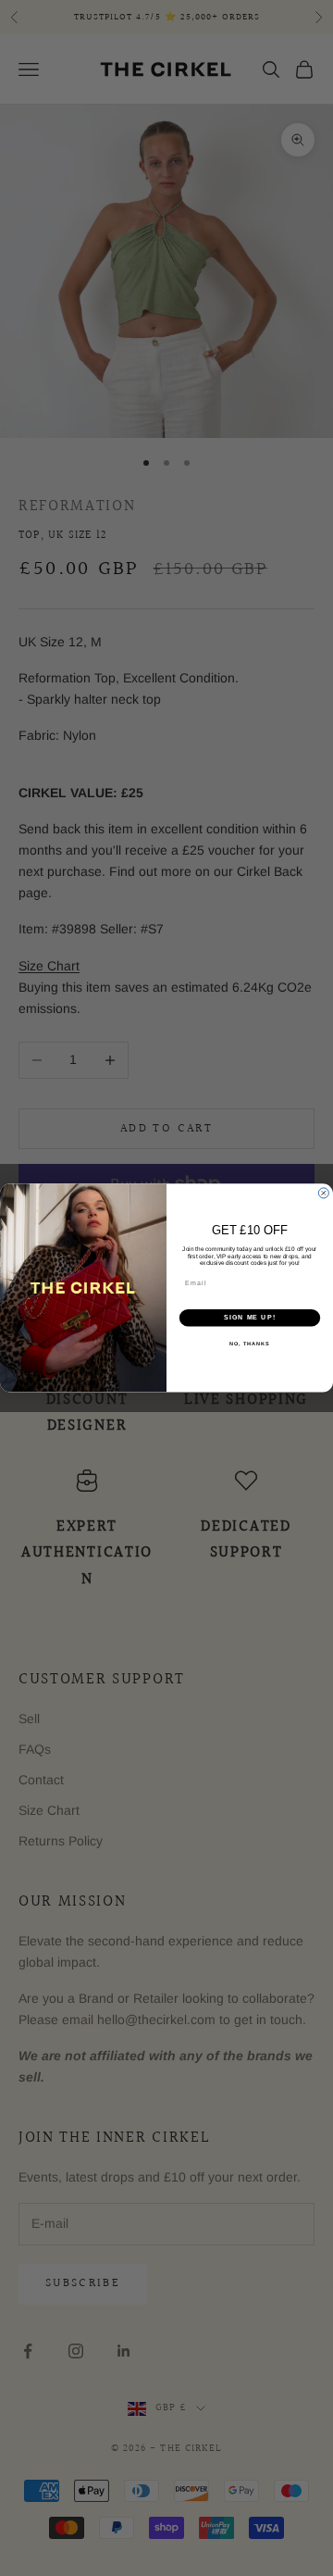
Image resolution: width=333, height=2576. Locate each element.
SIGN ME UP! (250, 1318)
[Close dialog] (323, 1193)
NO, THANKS (250, 1344)
